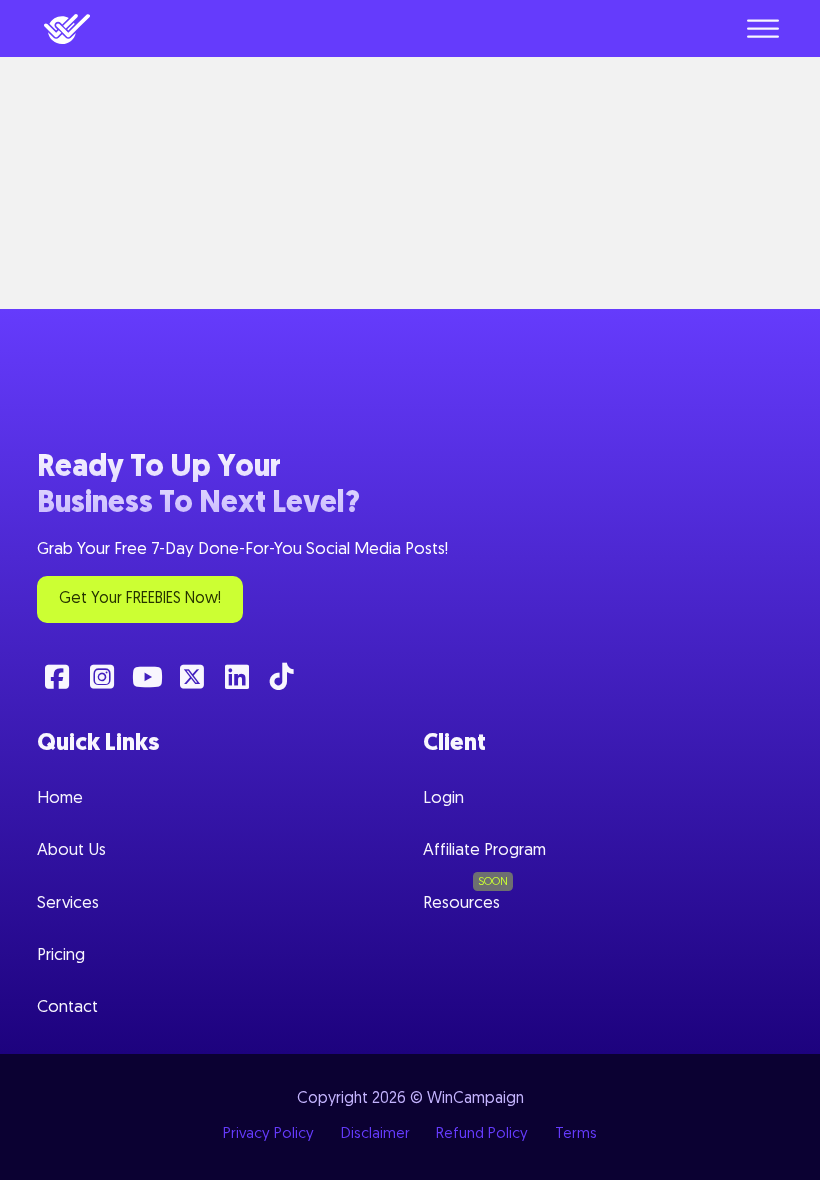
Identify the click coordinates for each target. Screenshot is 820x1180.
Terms (576, 1134)
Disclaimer (375, 1134)
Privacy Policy (268, 1134)
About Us (71, 850)
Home (60, 798)
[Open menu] (763, 29)
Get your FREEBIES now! (140, 599)
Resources (461, 903)
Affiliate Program (484, 850)
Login (443, 798)
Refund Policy (482, 1134)
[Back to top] (775, 1150)
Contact (67, 1007)
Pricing (61, 955)
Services (68, 903)
